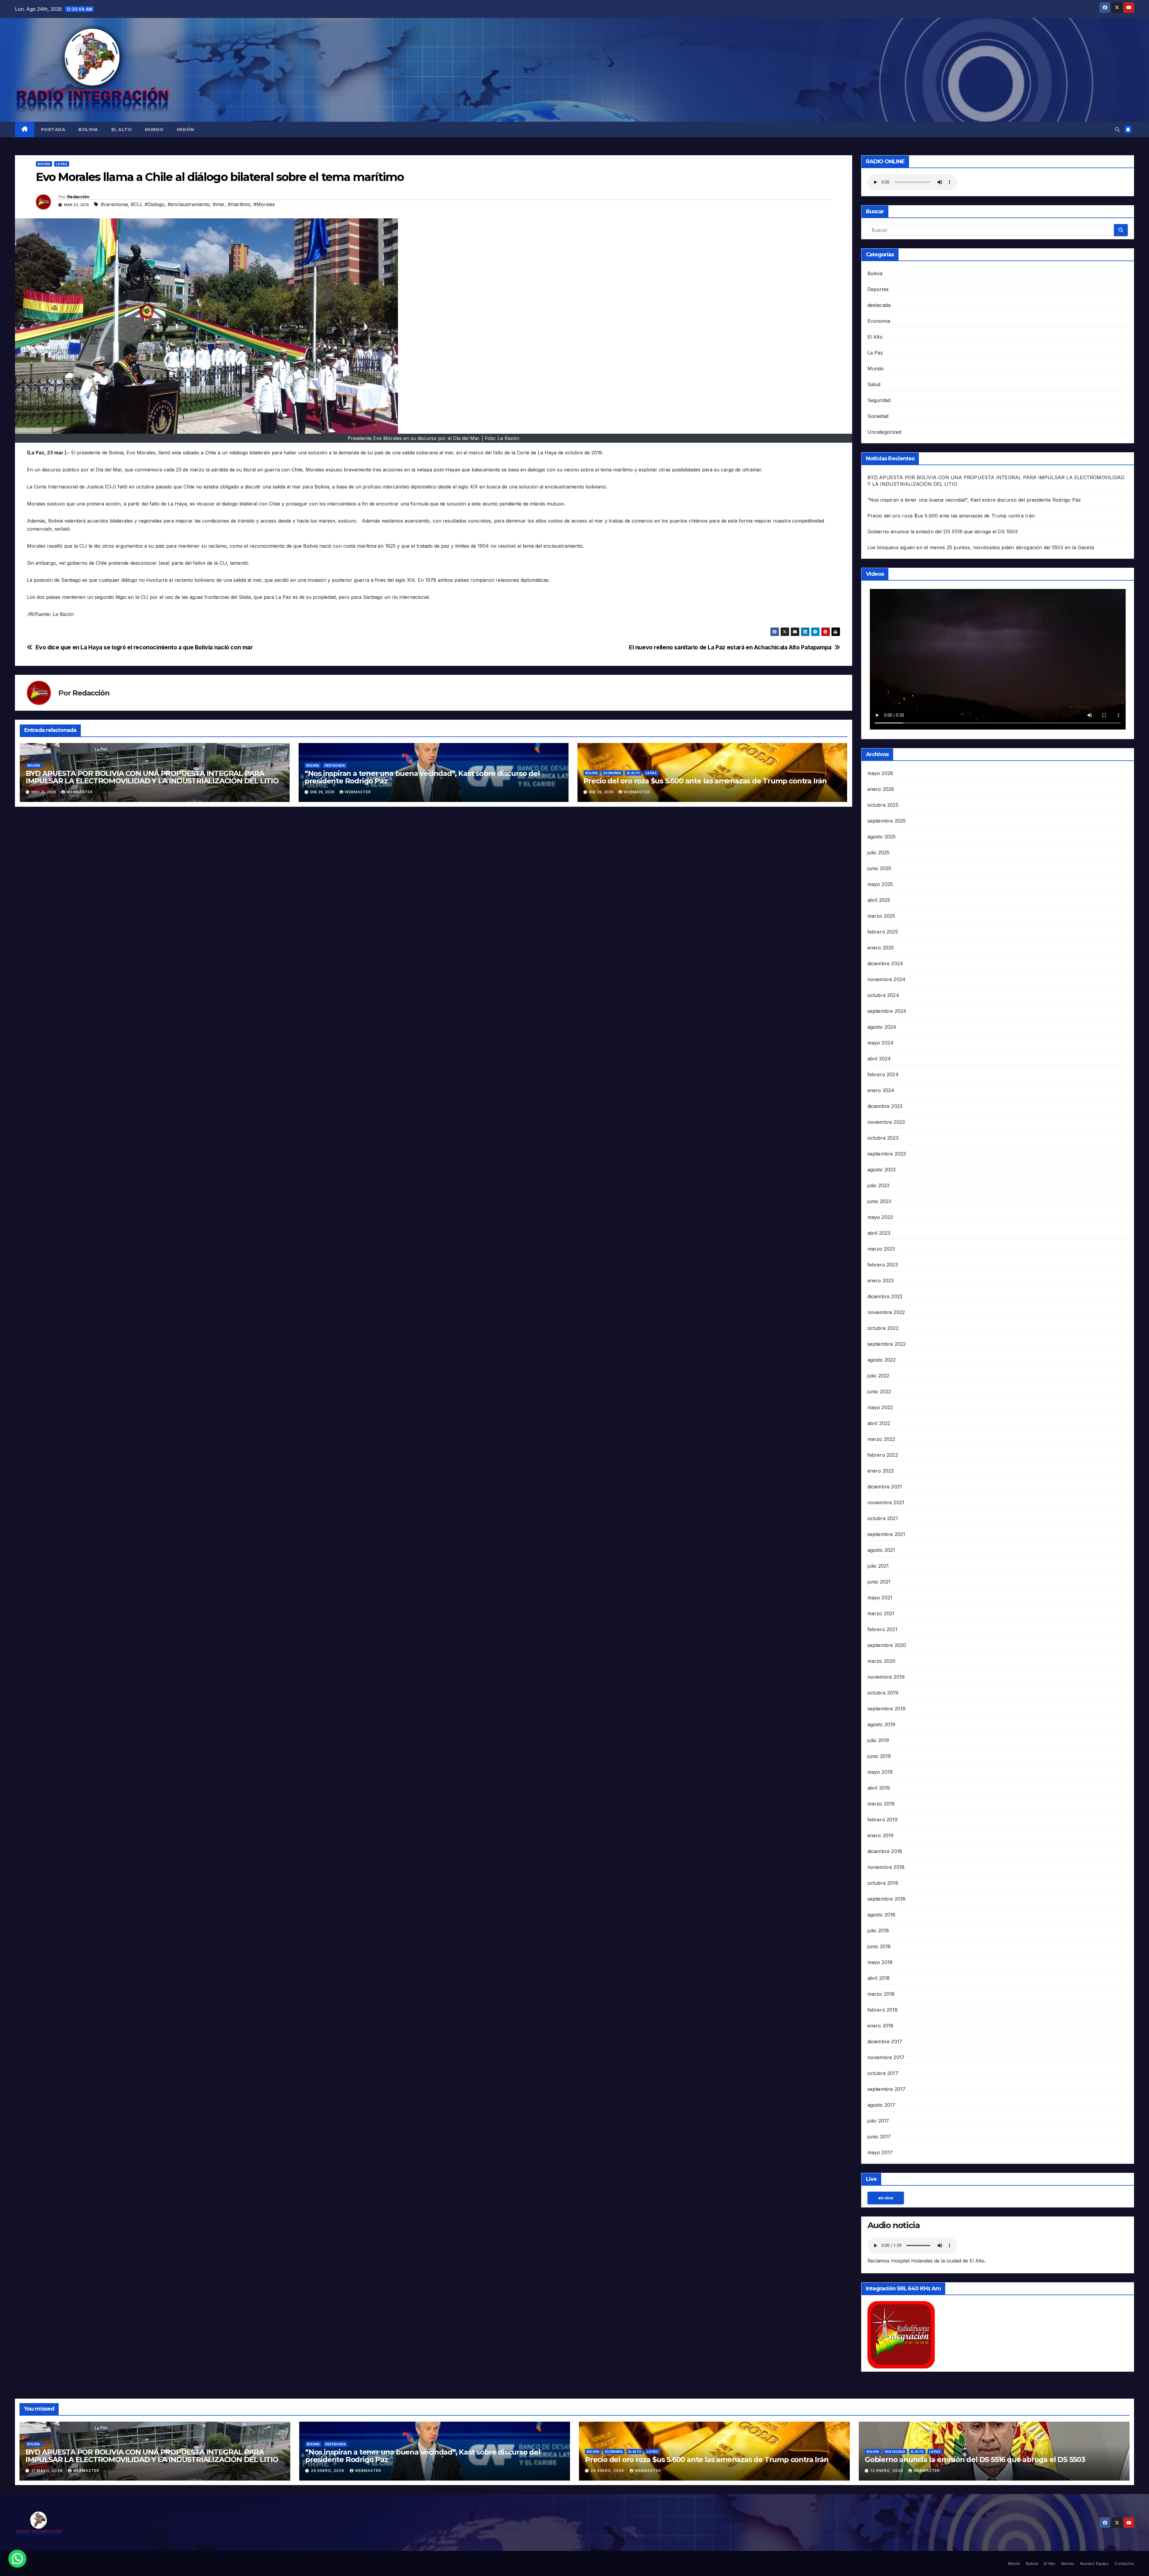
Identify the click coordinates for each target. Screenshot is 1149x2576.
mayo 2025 (880, 884)
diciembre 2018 (885, 1851)
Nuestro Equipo (1094, 2563)
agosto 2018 (881, 1915)
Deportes (878, 289)
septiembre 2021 (886, 1534)
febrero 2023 (883, 1265)
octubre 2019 (883, 1693)
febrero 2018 (883, 2010)
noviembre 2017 (886, 2057)
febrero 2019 (883, 1820)
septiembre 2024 (887, 1011)
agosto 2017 (881, 2105)
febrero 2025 (883, 932)
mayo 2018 (880, 1962)
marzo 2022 (881, 1439)
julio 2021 (878, 1566)
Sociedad (878, 416)
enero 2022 (881, 1471)
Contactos (1124, 2563)
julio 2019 (878, 1740)
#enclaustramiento (189, 204)
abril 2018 (879, 1978)
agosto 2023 (882, 1170)
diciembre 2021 (885, 1487)
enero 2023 (881, 1281)
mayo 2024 (881, 1043)
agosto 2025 (882, 837)
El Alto (122, 130)
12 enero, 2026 (887, 2471)
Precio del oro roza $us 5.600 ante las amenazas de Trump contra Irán (705, 781)
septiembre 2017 (887, 2089)
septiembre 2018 (887, 1899)
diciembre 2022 (885, 1296)
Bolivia (88, 130)
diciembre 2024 (885, 963)
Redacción (78, 197)
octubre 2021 (883, 1518)
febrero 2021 (882, 1629)
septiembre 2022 (887, 1344)
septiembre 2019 (887, 1709)
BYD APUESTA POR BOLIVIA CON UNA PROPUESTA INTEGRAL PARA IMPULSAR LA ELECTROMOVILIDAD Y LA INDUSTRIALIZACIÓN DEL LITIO (152, 777)
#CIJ (136, 204)
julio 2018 (878, 1931)
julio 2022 (879, 1376)
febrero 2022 (883, 1455)
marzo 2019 (881, 1804)
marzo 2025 (881, 916)
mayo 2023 (880, 1217)
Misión (186, 130)
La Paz (62, 164)
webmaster (80, 792)
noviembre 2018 (886, 1867)
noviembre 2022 (886, 1312)
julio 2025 (879, 852)
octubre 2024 (883, 995)
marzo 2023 (881, 1249)
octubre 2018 (883, 1883)
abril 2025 (879, 900)
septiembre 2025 (887, 821)
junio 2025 (879, 868)
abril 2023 (879, 1233)
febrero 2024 (883, 1074)
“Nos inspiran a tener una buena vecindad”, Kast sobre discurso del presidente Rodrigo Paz (422, 777)
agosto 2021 (881, 1550)
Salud (874, 384)
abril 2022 (879, 1423)
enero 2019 (881, 1835)
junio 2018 (879, 1946)
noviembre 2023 (886, 1122)
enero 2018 (881, 2026)
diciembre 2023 (885, 1106)
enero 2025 (881, 948)
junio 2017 (879, 2137)
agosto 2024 (882, 1027)
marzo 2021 (881, 1613)
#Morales (264, 204)
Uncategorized (884, 432)
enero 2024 (881, 1090)
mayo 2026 (880, 773)
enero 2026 (881, 789)
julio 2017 (878, 2121)
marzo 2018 (881, 1994)
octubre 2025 (883, 805)
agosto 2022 (882, 1360)
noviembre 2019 (886, 1677)
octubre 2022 (883, 1328)
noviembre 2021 (886, 1502)
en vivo (886, 2198)
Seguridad (879, 400)
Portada (53, 130)
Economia (612, 773)
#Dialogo (155, 204)
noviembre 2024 (887, 979)
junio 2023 (879, 1201)
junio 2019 (879, 1756)
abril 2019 (879, 1788)
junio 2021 (879, 1582)
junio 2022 (879, 1391)
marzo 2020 (881, 1661)
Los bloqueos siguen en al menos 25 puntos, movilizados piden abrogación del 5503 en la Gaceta (981, 547)
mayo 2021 (880, 1598)
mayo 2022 (880, 1407)
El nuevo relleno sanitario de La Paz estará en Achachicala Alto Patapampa (730, 647)
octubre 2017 (883, 2073)
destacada (335, 765)
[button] (1117, 130)
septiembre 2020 (887, 1645)
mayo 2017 (880, 2152)
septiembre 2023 (887, 1154)
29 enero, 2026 (328, 2471)
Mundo (154, 130)
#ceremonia (114, 204)
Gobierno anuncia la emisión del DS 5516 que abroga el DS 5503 (943, 532)
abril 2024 (879, 1059)
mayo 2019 (880, 1772)
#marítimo (239, 204)
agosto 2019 (881, 1724)
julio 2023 (879, 1185)
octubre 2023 (883, 1138)
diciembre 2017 (885, 2041)
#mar (219, 204)
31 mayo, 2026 (47, 2471)
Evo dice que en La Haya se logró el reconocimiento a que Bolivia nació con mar (144, 647)
